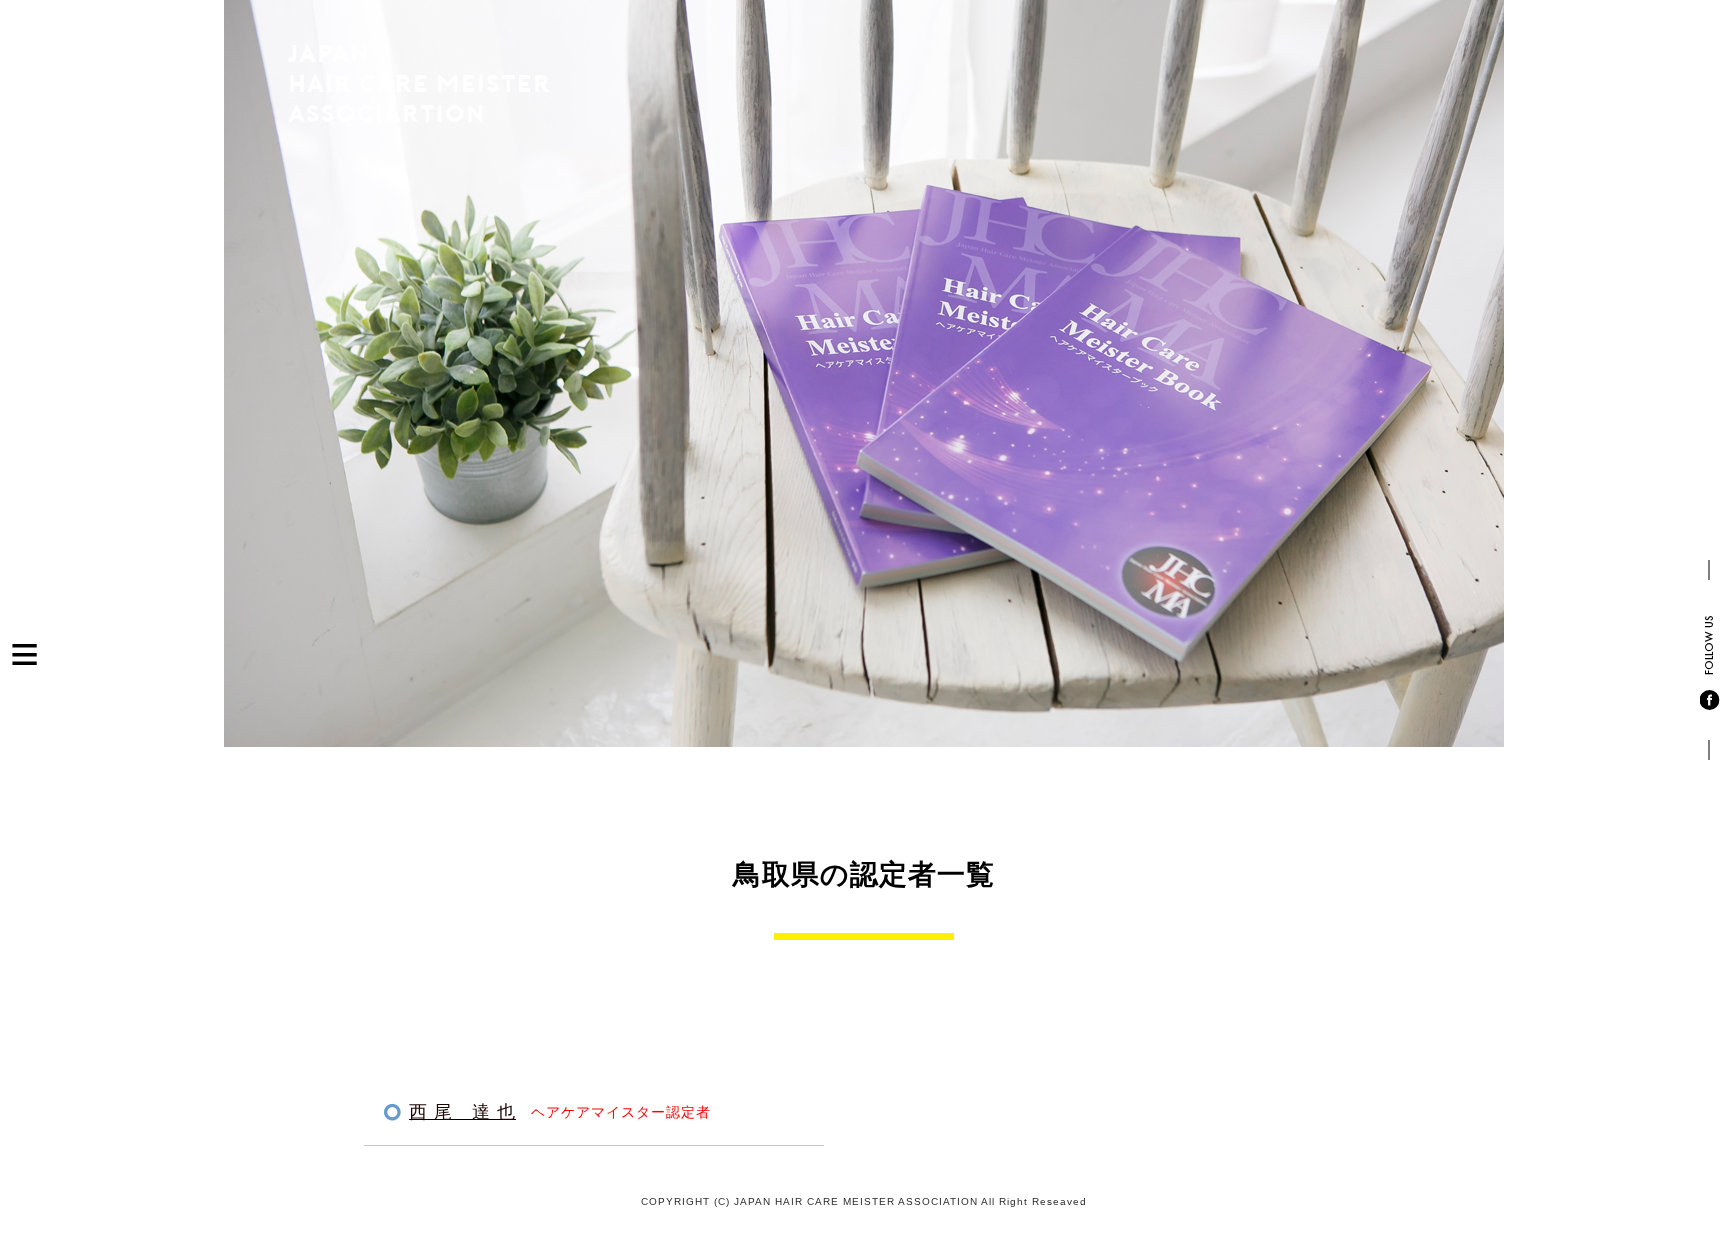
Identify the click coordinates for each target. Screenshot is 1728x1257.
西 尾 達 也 (462, 1112)
